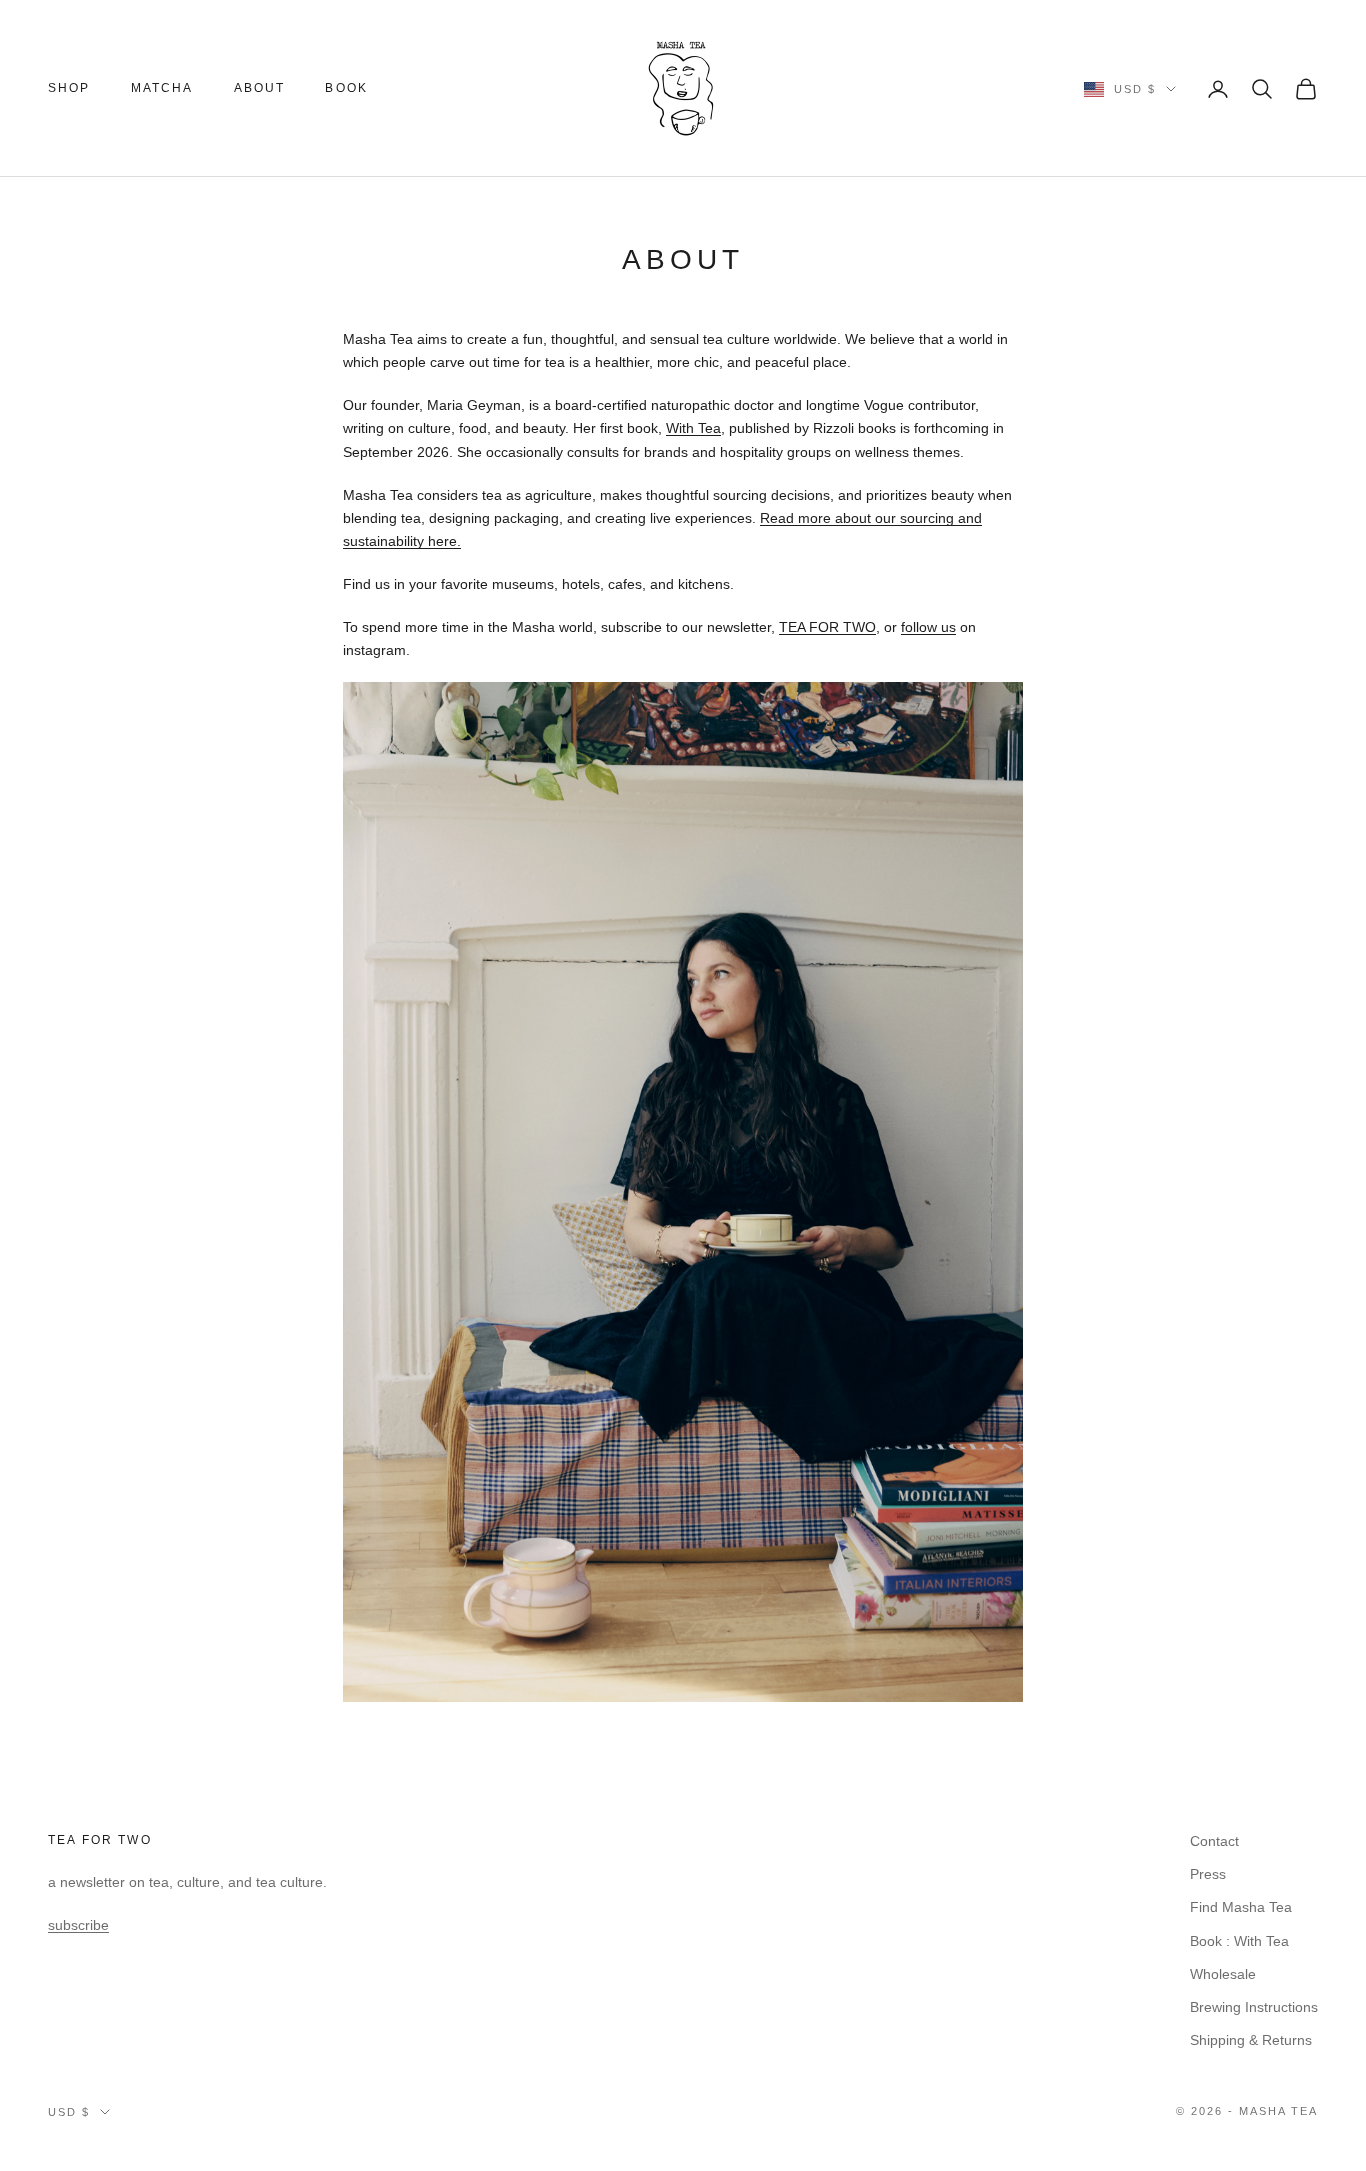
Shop (69, 88)
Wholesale (1223, 1974)
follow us (928, 627)
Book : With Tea (1239, 1941)
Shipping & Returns (1251, 2040)
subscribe (78, 1925)
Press (1208, 1874)
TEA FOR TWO (827, 627)
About (260, 88)
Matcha (162, 88)
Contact (1214, 1841)
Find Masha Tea (1241, 1907)
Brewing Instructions (1254, 2007)
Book (346, 88)
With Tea (693, 428)
